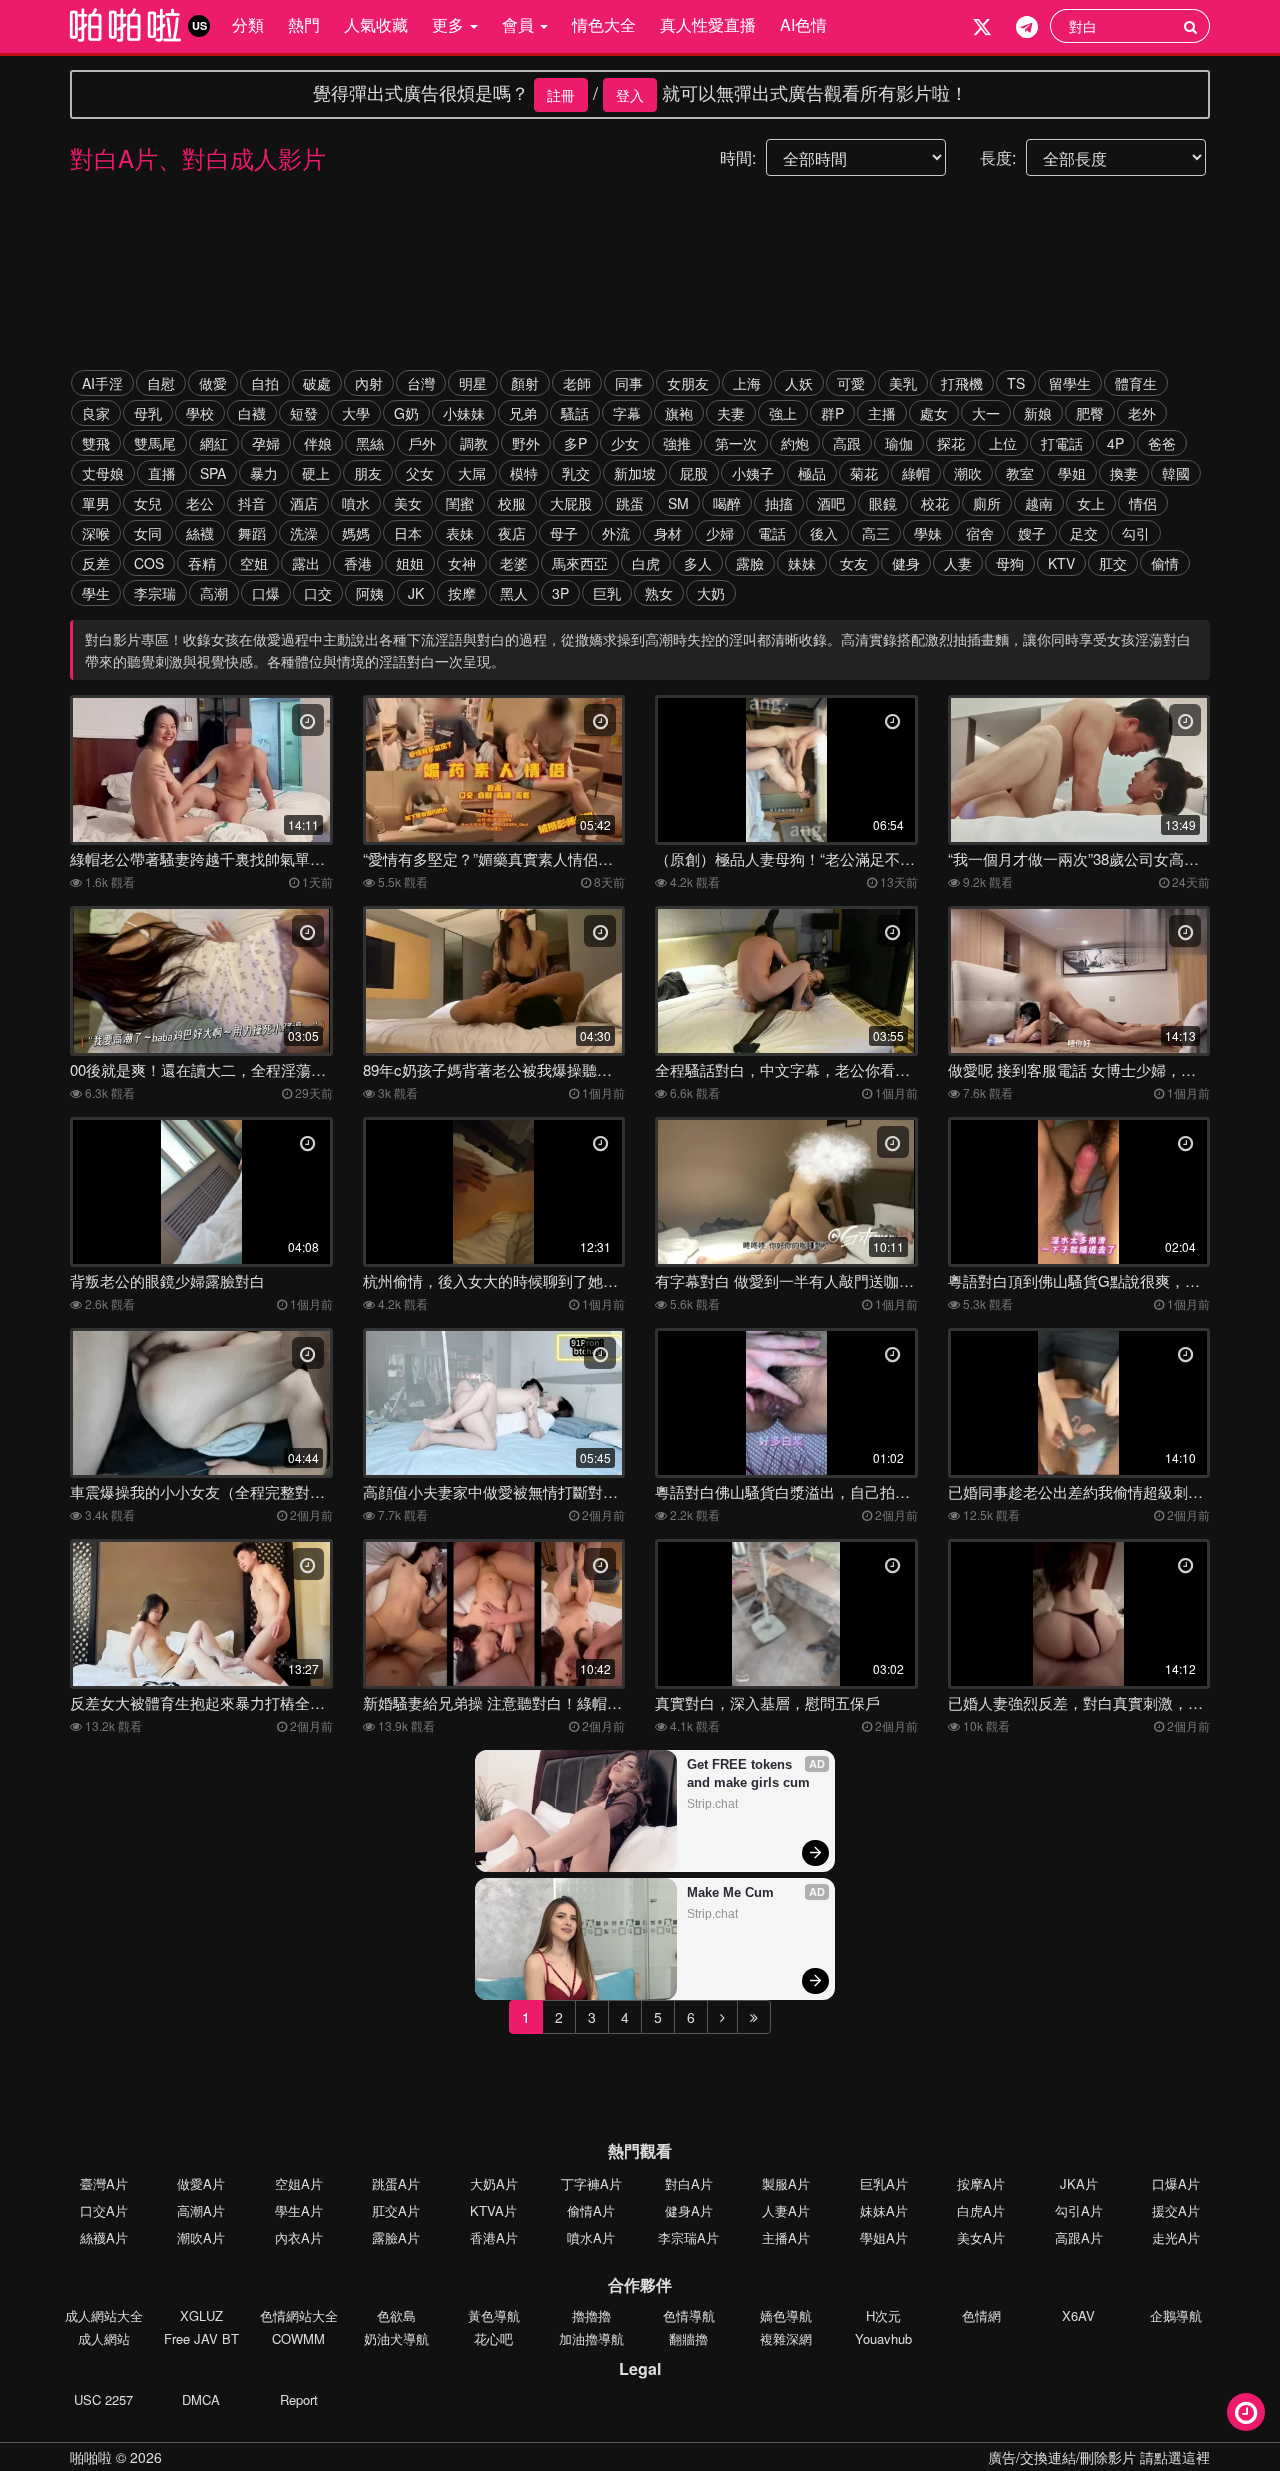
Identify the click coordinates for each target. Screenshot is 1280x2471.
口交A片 (104, 2210)
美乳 (903, 383)
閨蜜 (460, 503)
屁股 (694, 473)
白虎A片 (981, 2210)
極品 (812, 473)
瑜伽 (899, 443)
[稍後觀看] (1246, 2412)
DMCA (201, 2399)
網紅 (214, 443)
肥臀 (1090, 413)
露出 (306, 563)
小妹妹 (464, 413)
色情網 (981, 2315)
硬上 (316, 473)
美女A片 (981, 2237)
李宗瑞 (155, 593)
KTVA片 (493, 2210)
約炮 (795, 443)
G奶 (406, 413)
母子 (564, 533)
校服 (512, 503)
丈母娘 (103, 473)
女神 (462, 563)
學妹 (928, 533)
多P (575, 443)
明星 (473, 383)
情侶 (1143, 503)
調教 (474, 443)
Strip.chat (712, 1804)
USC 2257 (103, 2399)
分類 (248, 24)
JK (416, 593)
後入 (824, 533)
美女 (408, 503)
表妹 (460, 533)
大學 (356, 413)
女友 (854, 563)
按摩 (462, 593)
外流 (616, 533)
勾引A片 (1079, 2210)
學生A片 (299, 2210)
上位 (1003, 443)
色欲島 (396, 2315)
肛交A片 (396, 2210)
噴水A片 (591, 2237)
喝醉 (727, 503)
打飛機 (962, 383)
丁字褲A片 (591, 2183)
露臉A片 (396, 2237)
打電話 (1062, 443)
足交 (1084, 533)
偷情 (1165, 563)
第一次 (736, 443)
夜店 (512, 533)
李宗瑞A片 (688, 2237)
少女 (625, 443)
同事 (629, 383)
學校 (200, 413)
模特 (524, 473)
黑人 (514, 593)
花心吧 (493, 2338)
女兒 (148, 503)
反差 (96, 563)
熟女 (659, 593)
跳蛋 (630, 503)
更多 (450, 24)
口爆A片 (1176, 2183)
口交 (318, 593)
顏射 (525, 383)
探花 (951, 443)
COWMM (298, 2338)
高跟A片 (1079, 2237)
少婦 (720, 533)
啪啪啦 (91, 2457)
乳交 (576, 473)
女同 (148, 533)
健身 (906, 563)
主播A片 (786, 2237)
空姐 (254, 563)
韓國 (1176, 473)
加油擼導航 (591, 2338)
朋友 (368, 473)
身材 (668, 533)
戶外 (422, 443)
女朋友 (688, 383)
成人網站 (104, 2338)
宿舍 (980, 533)
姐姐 (410, 563)
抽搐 (779, 503)
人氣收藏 (376, 24)
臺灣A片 (104, 2183)
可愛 (851, 383)
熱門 (304, 24)
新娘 (1038, 413)
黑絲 (370, 443)
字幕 (627, 413)
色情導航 (689, 2315)
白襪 (252, 413)
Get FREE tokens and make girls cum (748, 1773)
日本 (408, 533)
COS (149, 563)
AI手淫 (102, 383)
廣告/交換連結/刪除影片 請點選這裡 (1099, 2457)
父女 (420, 473)
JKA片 (1079, 2183)
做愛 (213, 383)
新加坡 (635, 473)
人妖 (799, 383)
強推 (677, 443)
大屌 (472, 473)
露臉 (750, 563)
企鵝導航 (1176, 2315)
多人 (698, 563)
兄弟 (523, 413)
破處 (317, 383)
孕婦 (266, 443)
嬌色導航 (786, 2315)
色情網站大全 (299, 2315)
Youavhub (883, 2338)
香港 (358, 563)
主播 (882, 413)
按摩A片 (981, 2183)
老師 (577, 383)
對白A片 (689, 2183)
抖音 (252, 503)
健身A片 (689, 2210)
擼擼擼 (591, 2315)
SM (678, 503)
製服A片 (786, 2183)
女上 (1091, 503)
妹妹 (802, 563)
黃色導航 (494, 2315)
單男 (96, 503)
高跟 (847, 443)
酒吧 (831, 503)
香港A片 (494, 2237)
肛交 (1113, 563)
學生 (96, 593)
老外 (1142, 413)
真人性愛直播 (708, 24)
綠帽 (916, 473)
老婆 (514, 563)
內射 (369, 383)
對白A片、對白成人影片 (198, 157)
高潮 (214, 593)
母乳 (148, 413)
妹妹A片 (884, 2210)
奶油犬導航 (396, 2338)
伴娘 (318, 443)
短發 (304, 413)
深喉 (96, 533)
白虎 (646, 563)
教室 (1020, 473)
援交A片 (1176, 2210)
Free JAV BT (201, 2338)
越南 (1039, 503)
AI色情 (803, 24)
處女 (934, 413)
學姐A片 (884, 2237)
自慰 (161, 383)
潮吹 (968, 473)
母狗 (1010, 563)
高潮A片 (201, 2210)
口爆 (266, 593)
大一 (986, 413)
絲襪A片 (104, 2237)
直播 (162, 473)
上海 (747, 383)
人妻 (958, 563)
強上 (783, 413)
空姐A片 (299, 2183)
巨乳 (607, 593)
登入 (630, 95)
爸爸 (1162, 443)
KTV (1061, 563)
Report (299, 2399)
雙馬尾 (155, 443)
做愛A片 (201, 2183)
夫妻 (731, 413)
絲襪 (200, 533)
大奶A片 (494, 2183)
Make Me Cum (730, 1892)
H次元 (883, 2315)
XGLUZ (201, 2315)
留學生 (1070, 383)
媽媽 (356, 533)
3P (560, 593)
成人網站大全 (104, 2315)
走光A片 (1176, 2237)
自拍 (265, 383)
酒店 (304, 503)
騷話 (575, 413)
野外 (526, 443)
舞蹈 (252, 533)
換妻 (1124, 473)
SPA (213, 473)
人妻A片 (786, 2210)
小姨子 (753, 473)
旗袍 (679, 413)
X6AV (1078, 2315)
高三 (876, 533)
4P (1115, 443)
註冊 (561, 95)
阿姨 (370, 593)
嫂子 (1032, 533)
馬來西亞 (580, 563)
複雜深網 (786, 2338)
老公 (200, 503)
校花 (935, 503)
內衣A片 (299, 2237)
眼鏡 (883, 503)
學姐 (1072, 473)
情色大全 (604, 24)
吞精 (202, 563)
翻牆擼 (688, 2338)
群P (832, 413)
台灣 (421, 383)
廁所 (987, 503)
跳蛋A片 (396, 2183)
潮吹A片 (201, 2237)
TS (1016, 383)
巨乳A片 (884, 2183)
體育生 (1136, 383)
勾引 (1136, 533)
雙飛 (96, 443)
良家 (96, 413)
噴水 (356, 503)
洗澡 (304, 533)
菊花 (864, 473)
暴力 (264, 473)
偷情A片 (591, 2210)
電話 (772, 533)
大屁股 (571, 503)
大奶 (711, 593)
